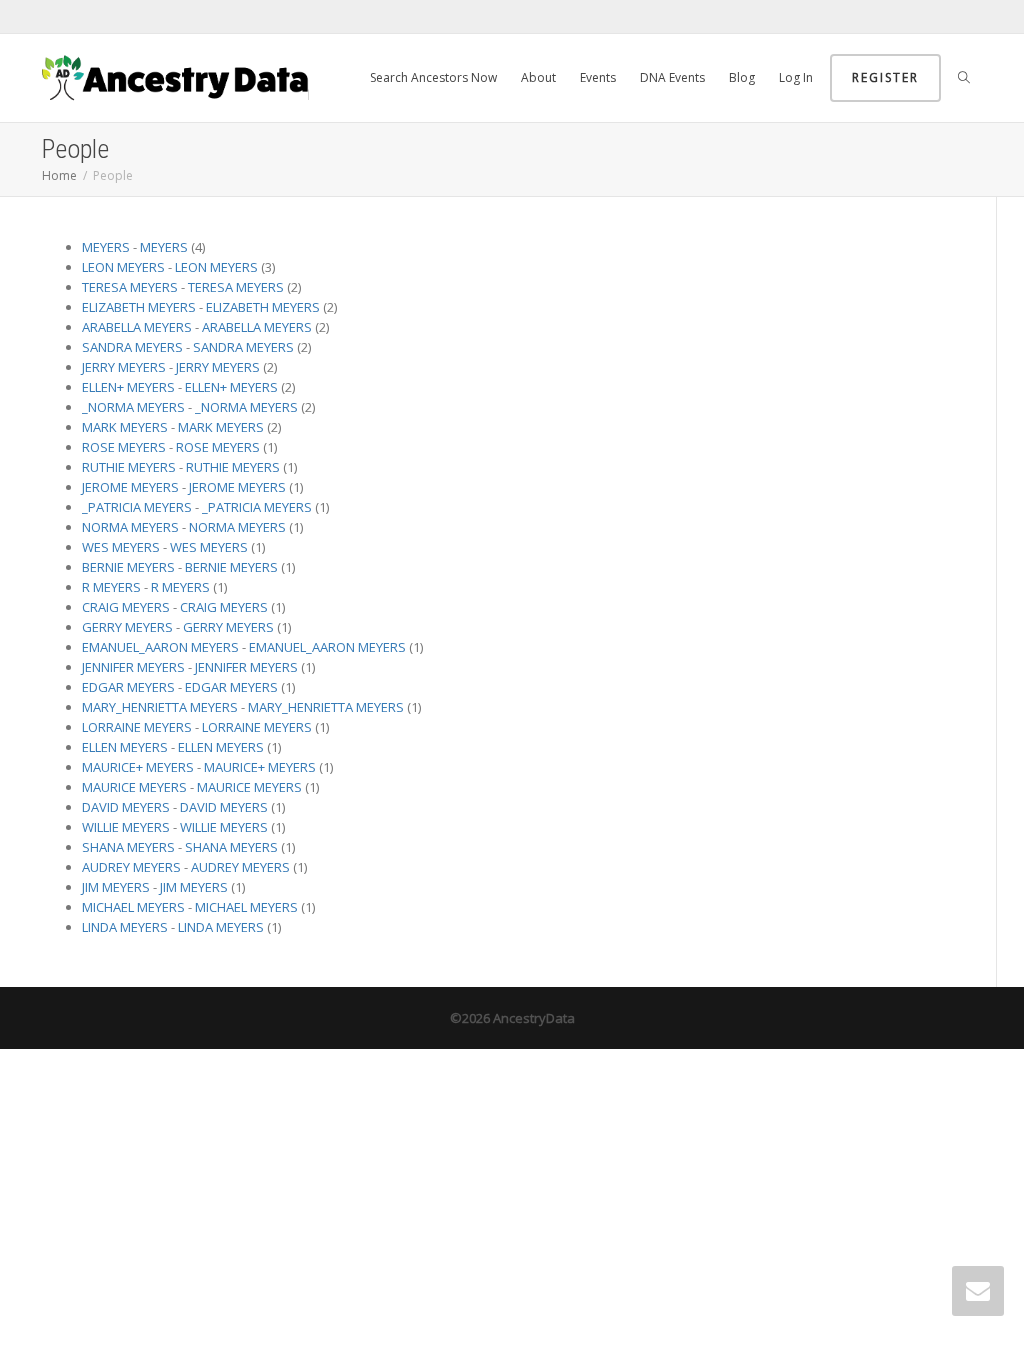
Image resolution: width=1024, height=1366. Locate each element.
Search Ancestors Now (433, 77)
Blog (742, 77)
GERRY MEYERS (127, 627)
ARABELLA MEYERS (137, 327)
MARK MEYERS (125, 427)
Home (59, 175)
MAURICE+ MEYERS (138, 767)
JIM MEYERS (116, 887)
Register (885, 77)
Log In (796, 77)
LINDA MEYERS (125, 927)
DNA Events (672, 77)
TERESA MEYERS (130, 287)
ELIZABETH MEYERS (139, 307)
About (538, 77)
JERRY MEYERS (124, 367)
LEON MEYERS (123, 267)
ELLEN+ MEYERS (128, 387)
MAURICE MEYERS (134, 787)
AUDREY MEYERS (131, 867)
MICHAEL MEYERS (133, 907)
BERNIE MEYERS (128, 567)
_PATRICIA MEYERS (137, 507)
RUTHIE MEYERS (129, 467)
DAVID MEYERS (126, 807)
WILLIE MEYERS (126, 827)
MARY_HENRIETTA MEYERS (160, 707)
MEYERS (106, 247)
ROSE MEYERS (124, 447)
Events (598, 77)
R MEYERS (111, 587)
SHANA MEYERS (128, 847)
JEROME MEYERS (130, 487)
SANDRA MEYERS (132, 347)
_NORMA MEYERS (133, 407)
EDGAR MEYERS (128, 687)
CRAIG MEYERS (126, 607)
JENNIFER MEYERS (133, 667)
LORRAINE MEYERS (137, 727)
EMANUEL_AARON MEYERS (160, 647)
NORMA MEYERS (130, 527)
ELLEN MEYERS (125, 747)
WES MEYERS (121, 547)
